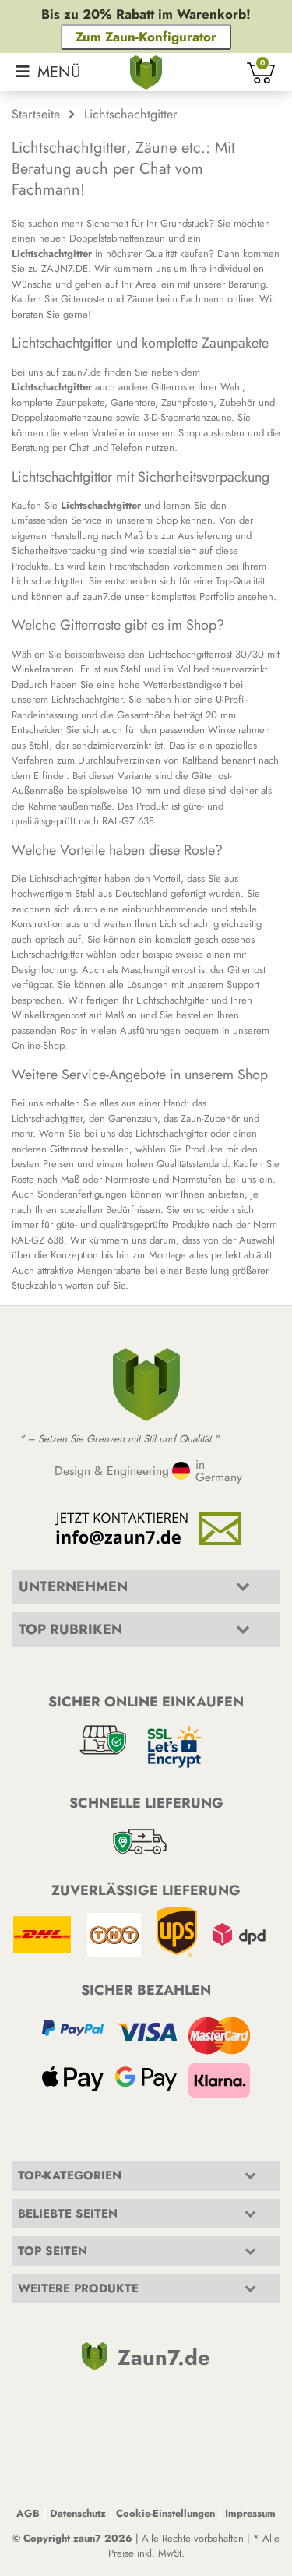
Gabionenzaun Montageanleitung (104, 1683)
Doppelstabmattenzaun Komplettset (92, 2385)
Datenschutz (78, 2513)
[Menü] (48, 72)
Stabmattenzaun (51, 2403)
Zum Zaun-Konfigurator (146, 37)
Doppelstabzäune (55, 2336)
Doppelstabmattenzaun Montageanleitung (126, 1664)
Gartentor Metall (52, 2452)
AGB (28, 2513)
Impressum (250, 2513)
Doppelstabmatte (53, 2319)
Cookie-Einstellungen (165, 2513)
